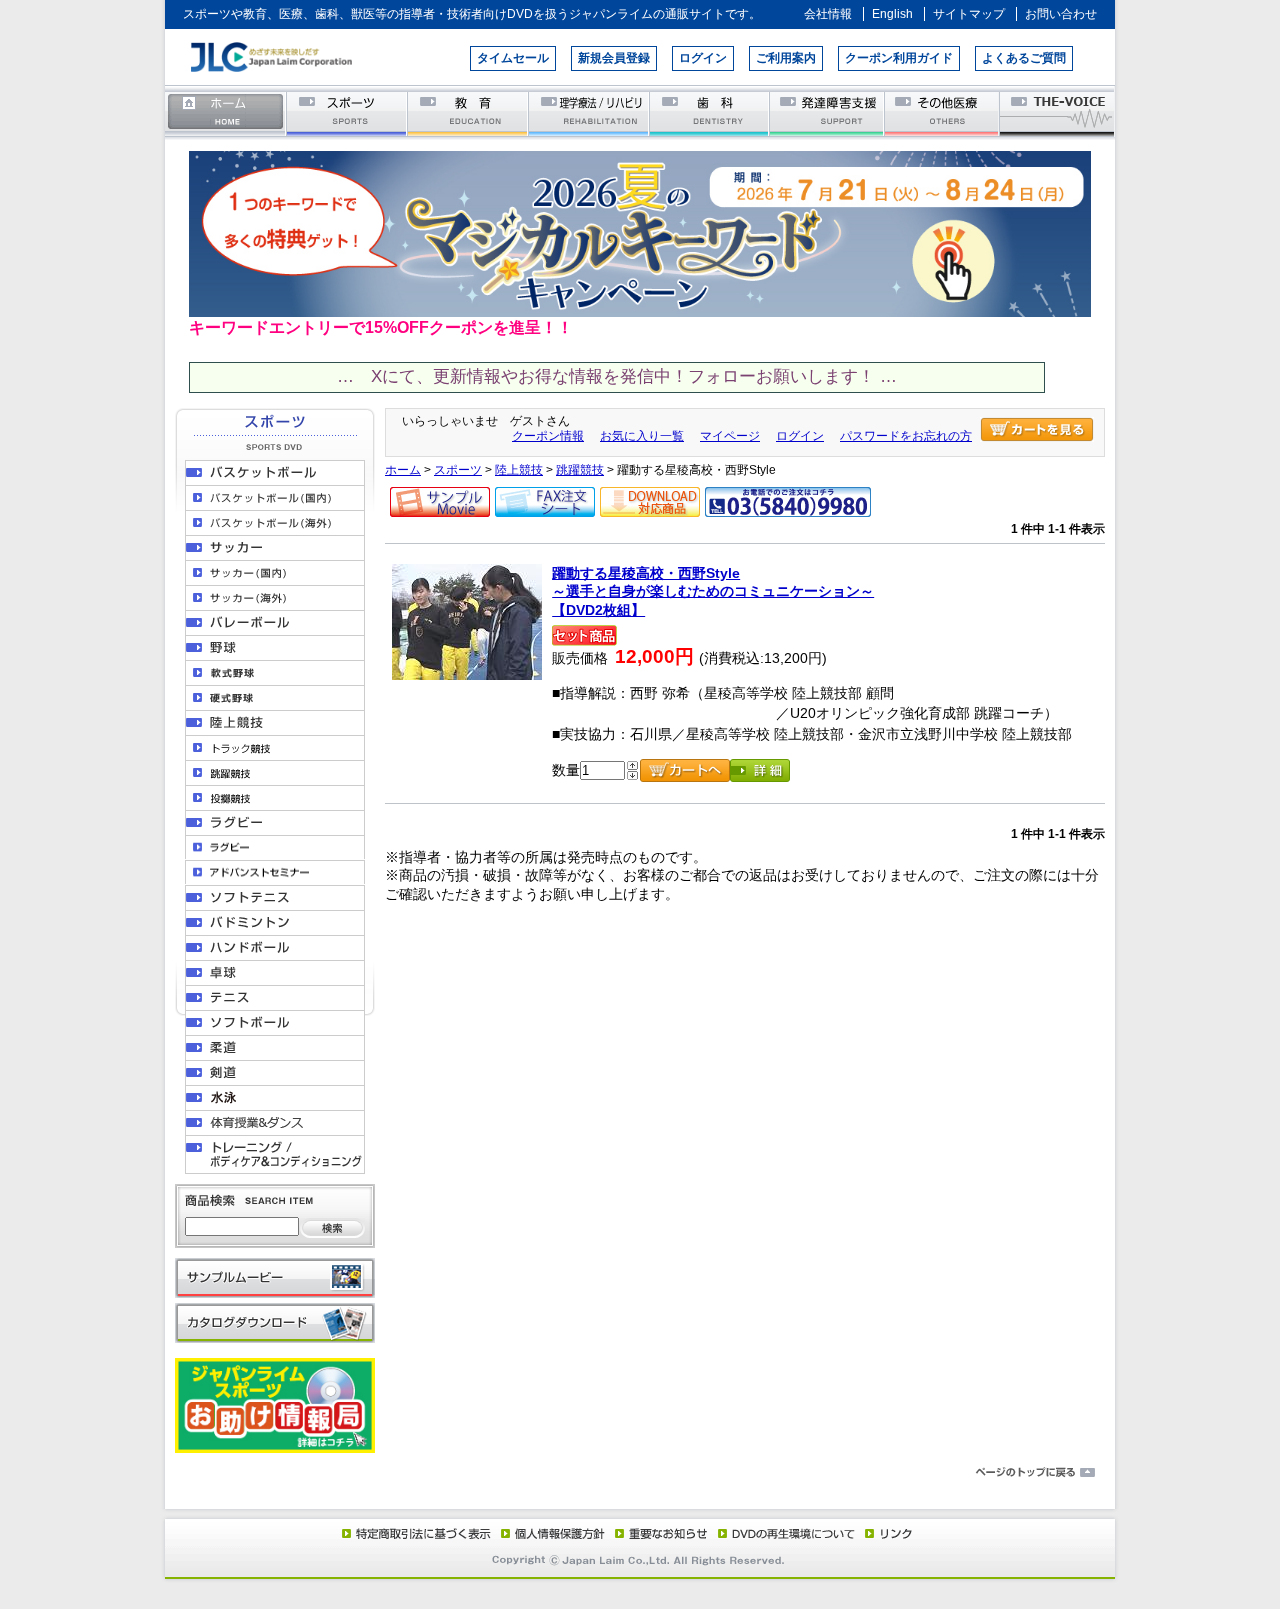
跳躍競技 (580, 470)
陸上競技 (519, 470)
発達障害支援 (828, 112)
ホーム (226, 112)
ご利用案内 (786, 58)
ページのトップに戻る (640, 1473)
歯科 (710, 112)
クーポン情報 (548, 436)
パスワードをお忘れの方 (906, 436)
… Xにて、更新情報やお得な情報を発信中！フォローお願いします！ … (617, 376)
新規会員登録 (614, 58)
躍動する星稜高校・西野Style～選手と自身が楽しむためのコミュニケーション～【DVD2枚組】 (713, 591)
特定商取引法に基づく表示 (415, 1533)
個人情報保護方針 (550, 1533)
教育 (468, 112)
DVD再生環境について (788, 1533)
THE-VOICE (1058, 112)
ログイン (703, 58)
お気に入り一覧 (642, 436)
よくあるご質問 (1024, 58)
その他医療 (943, 112)
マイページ (730, 436)
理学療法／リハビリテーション (589, 112)
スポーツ (347, 112)
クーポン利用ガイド (899, 58)
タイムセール (513, 58)
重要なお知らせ (657, 1533)
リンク (887, 1533)
